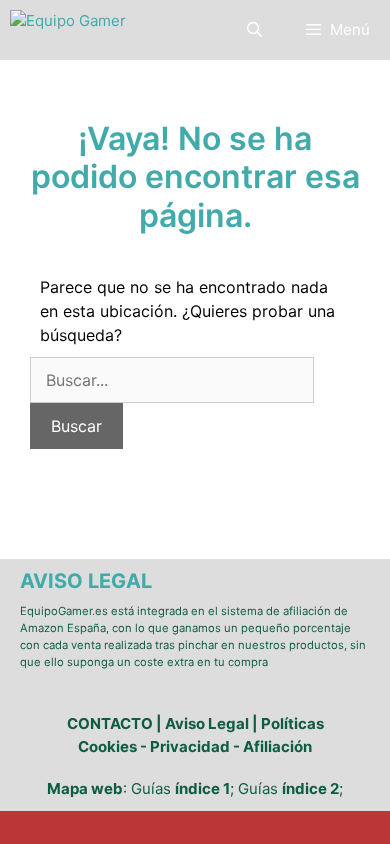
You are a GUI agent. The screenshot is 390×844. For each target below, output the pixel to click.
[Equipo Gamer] (68, 30)
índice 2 (310, 788)
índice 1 (202, 788)
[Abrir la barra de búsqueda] (253, 30)
